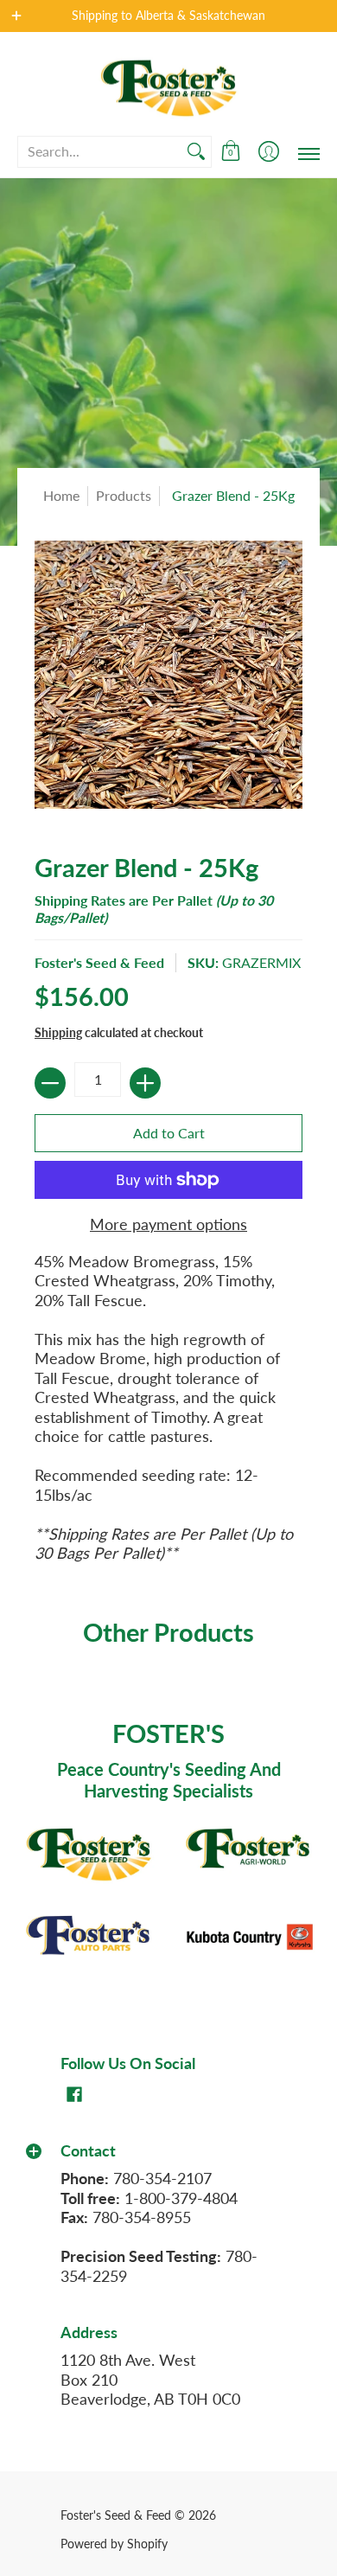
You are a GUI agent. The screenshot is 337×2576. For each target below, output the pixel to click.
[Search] (196, 152)
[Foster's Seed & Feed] (168, 83)
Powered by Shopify (114, 2544)
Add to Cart (169, 1133)
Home (61, 495)
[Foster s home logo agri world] (248, 1849)
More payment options (168, 1224)
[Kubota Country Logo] (248, 1937)
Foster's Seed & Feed (99, 962)
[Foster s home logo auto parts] (89, 1937)
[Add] (145, 1083)
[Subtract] (50, 1083)
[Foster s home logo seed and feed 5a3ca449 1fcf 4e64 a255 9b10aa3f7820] (89, 1849)
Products (124, 495)
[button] (231, 151)
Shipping (58, 1032)
